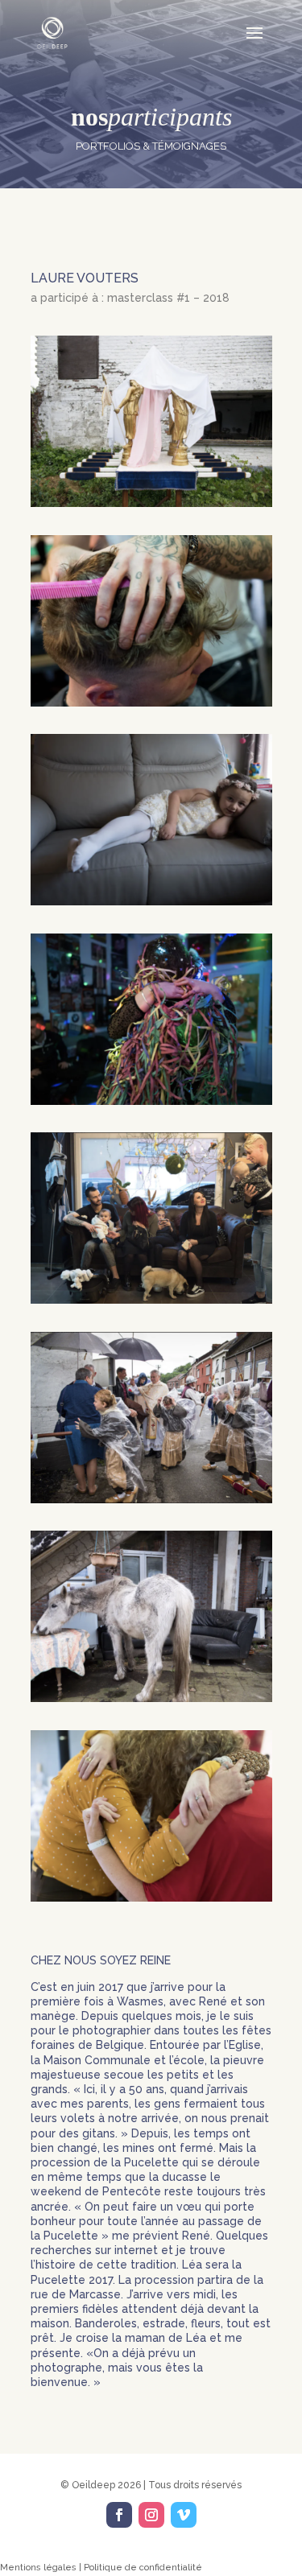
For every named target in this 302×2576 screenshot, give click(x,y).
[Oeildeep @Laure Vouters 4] (151, 1101)
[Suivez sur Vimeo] (184, 2515)
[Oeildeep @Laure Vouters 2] (151, 703)
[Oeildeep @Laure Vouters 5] (151, 1300)
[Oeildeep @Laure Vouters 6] (151, 1499)
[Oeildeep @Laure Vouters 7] (151, 1698)
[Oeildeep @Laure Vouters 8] (151, 1898)
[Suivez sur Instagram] (151, 2515)
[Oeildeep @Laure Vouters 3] (151, 901)
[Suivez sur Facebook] (119, 2515)
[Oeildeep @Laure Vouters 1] (151, 503)
